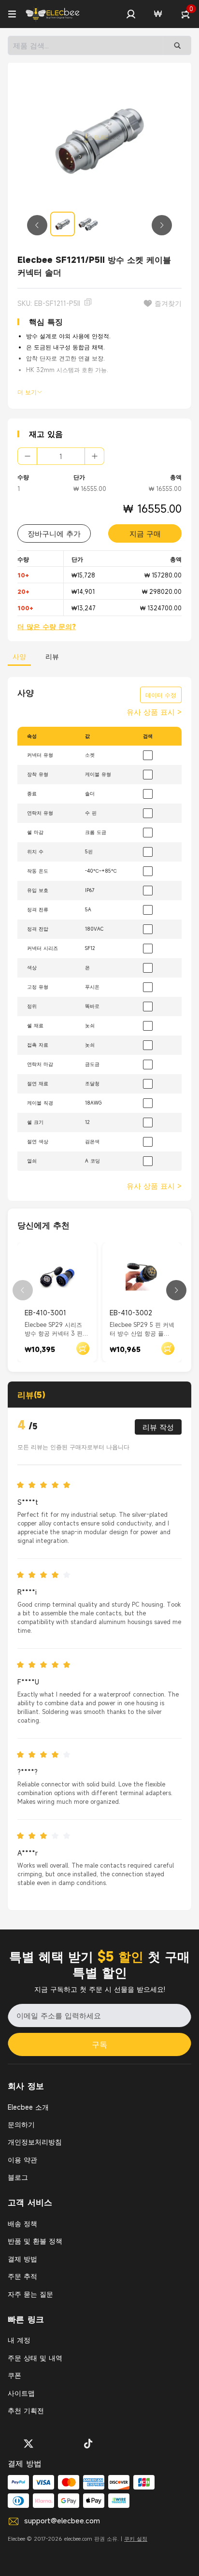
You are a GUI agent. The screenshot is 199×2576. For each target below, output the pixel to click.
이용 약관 (22, 2160)
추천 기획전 (26, 2411)
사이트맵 (21, 2393)
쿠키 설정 (136, 2539)
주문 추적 (22, 2276)
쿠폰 (14, 2375)
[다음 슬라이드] (162, 225)
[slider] (46, 1485)
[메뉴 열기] (12, 14)
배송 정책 (22, 2223)
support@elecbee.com (62, 2520)
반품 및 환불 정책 (35, 2241)
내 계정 (19, 2340)
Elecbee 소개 (28, 2107)
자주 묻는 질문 (30, 2294)
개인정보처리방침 (35, 2142)
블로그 (18, 2177)
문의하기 (21, 2124)
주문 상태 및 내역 (35, 2358)
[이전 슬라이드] (37, 225)
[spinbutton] (61, 456)
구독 (99, 2044)
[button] (131, 14)
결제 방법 (22, 2259)
